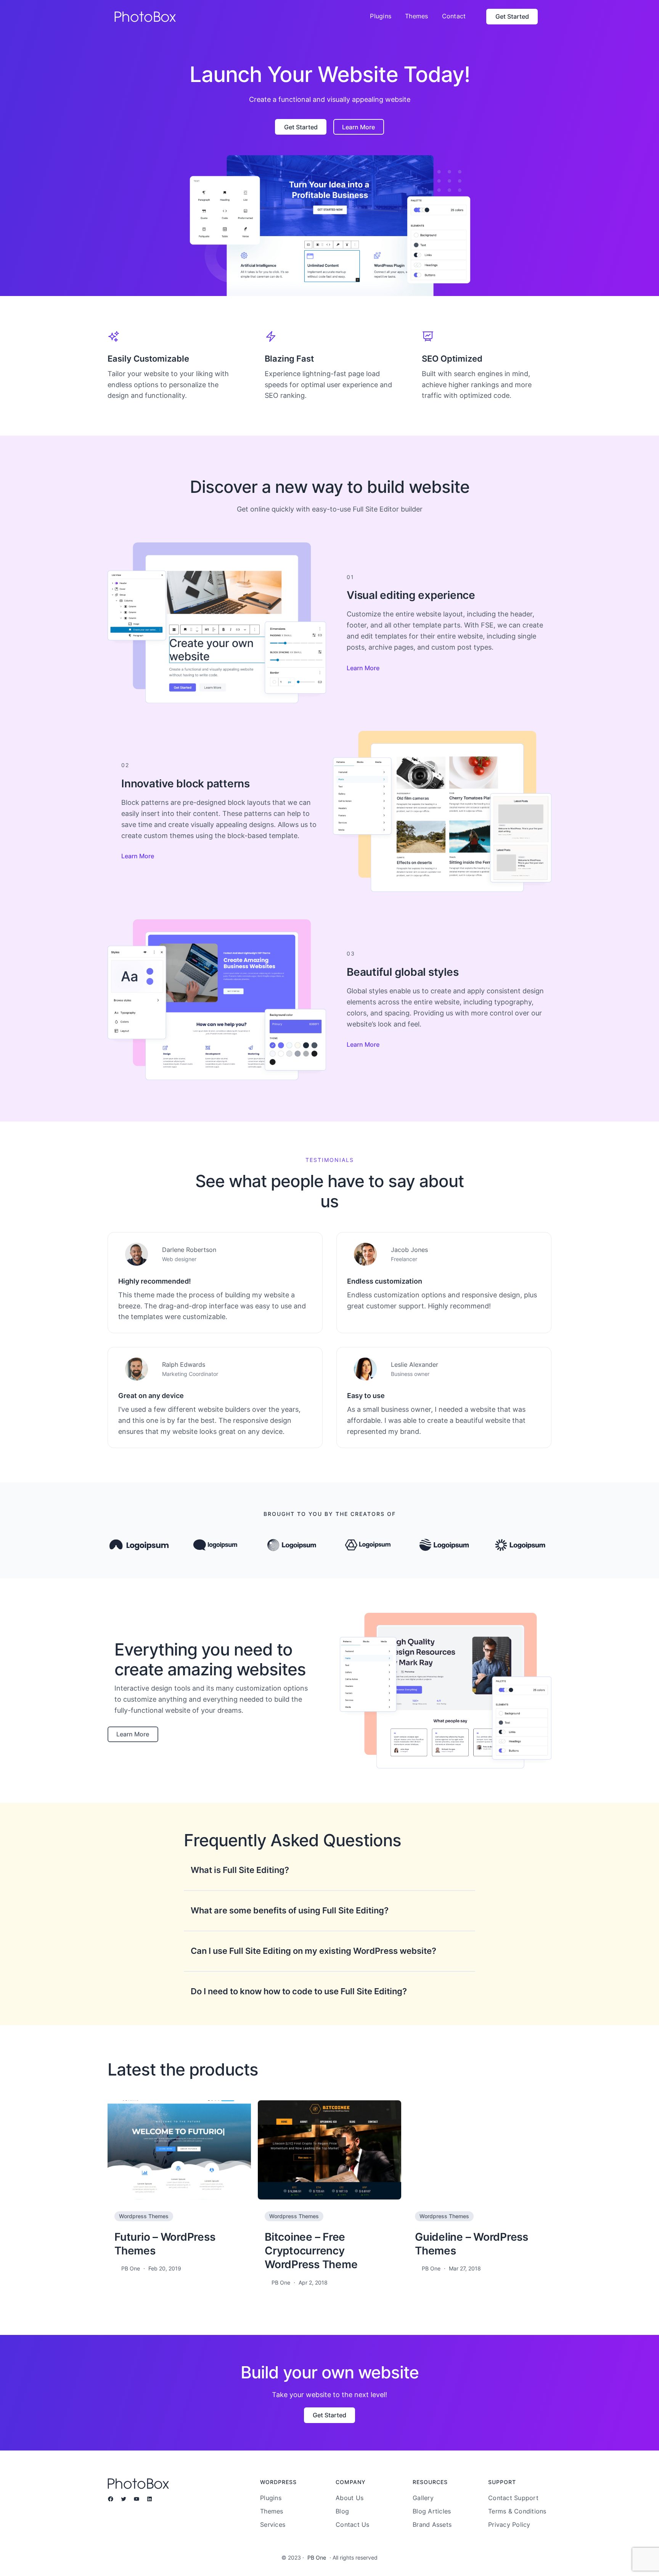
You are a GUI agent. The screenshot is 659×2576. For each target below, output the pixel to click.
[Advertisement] (329, 90)
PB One (317, 2557)
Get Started (512, 16)
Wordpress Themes (144, 2216)
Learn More (363, 668)
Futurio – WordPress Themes (165, 2244)
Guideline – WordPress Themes (472, 2244)
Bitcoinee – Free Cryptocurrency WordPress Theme (311, 2251)
